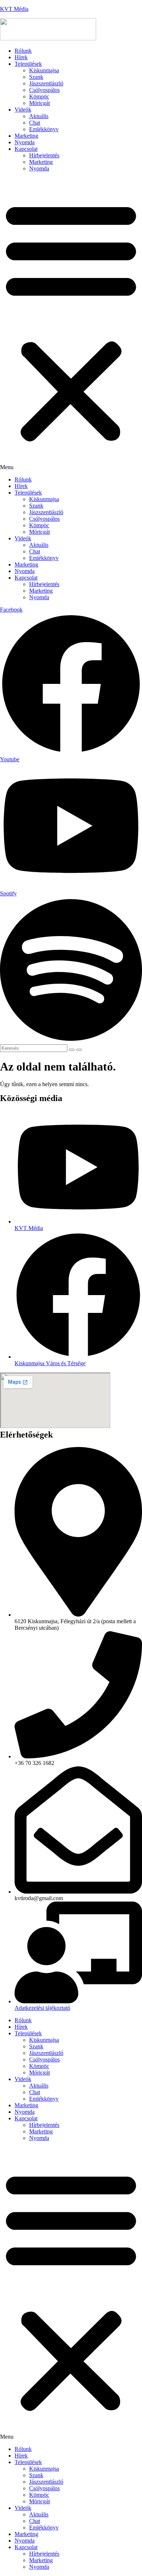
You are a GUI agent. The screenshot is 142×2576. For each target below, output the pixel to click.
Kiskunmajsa (44, 70)
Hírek (21, 57)
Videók (23, 110)
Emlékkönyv (44, 129)
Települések (28, 64)
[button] (71, 324)
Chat (35, 123)
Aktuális (39, 116)
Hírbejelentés (44, 155)
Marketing (26, 136)
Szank (36, 77)
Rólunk (23, 51)
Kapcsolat (26, 149)
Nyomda (25, 142)
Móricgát (40, 103)
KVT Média (14, 9)
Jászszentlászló (46, 83)
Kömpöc (39, 96)
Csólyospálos (44, 90)
